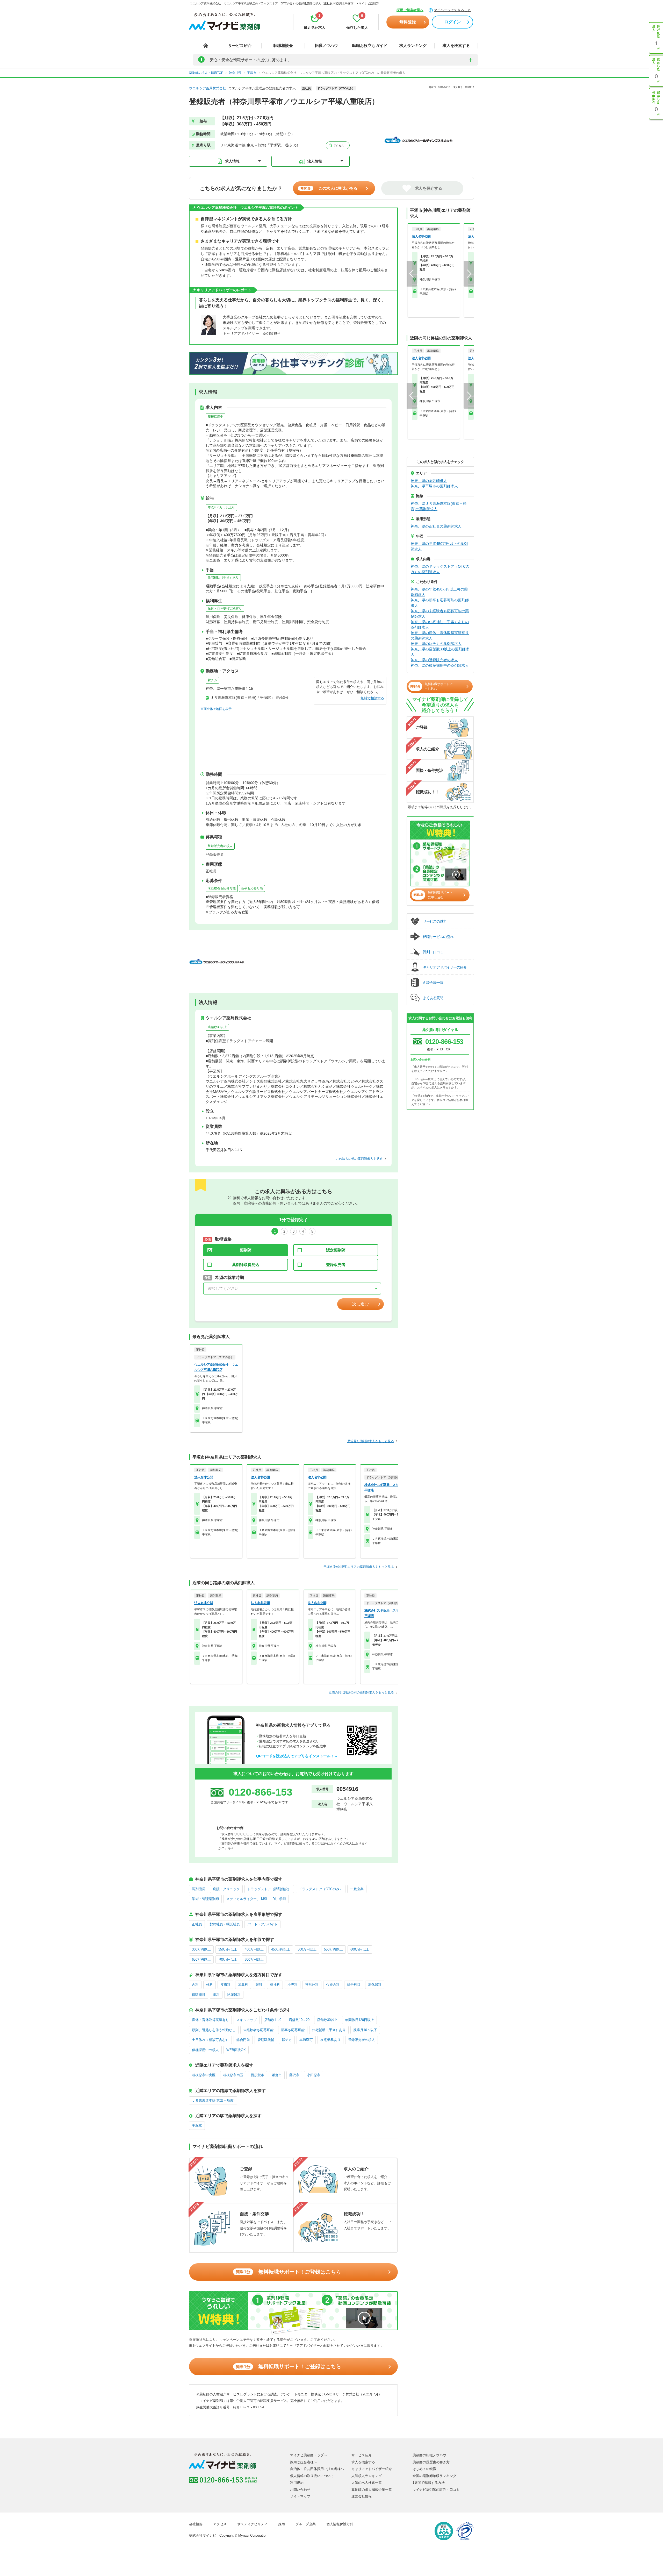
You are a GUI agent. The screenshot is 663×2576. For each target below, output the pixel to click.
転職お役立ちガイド (370, 45)
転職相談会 (283, 45)
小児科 (293, 1985)
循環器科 (199, 1995)
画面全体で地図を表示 (216, 709)
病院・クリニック (226, 1889)
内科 (195, 1985)
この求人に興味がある (329, 188)
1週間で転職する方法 (429, 2483)
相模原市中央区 (204, 2075)
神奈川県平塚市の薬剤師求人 (434, 486)
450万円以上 (281, 1949)
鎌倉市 (277, 2075)
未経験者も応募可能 (222, 888)
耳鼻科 (243, 1985)
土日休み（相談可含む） (210, 2040)
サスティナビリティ (252, 2524)
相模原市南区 (233, 2075)
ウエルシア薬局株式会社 (208, 88)
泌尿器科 (234, 1995)
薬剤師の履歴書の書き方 (431, 2462)
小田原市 (314, 2075)
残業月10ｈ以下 (365, 2030)
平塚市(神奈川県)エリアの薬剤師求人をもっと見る (359, 1567)
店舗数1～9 (273, 2020)
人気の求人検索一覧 (367, 2483)
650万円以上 (201, 1959)
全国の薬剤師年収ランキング (434, 2476)
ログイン (452, 22)
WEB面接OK (236, 2050)
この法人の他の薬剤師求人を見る (359, 1159)
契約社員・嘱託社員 (225, 1924)
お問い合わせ (300, 2490)
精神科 (275, 1985)
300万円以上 (201, 1949)
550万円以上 (333, 1949)
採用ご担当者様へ (410, 10)
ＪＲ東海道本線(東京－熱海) (213, 2100)
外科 (210, 1985)
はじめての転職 (424, 2469)
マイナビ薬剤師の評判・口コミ (436, 2490)
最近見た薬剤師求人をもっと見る (371, 1441)
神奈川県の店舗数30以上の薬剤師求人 (440, 652)
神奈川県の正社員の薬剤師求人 (436, 526)
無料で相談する (372, 698)
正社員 (197, 1924)
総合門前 (243, 2040)
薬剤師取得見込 (246, 1265)
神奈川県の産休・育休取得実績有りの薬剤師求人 (440, 635)
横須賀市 (257, 2075)
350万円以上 (228, 1949)
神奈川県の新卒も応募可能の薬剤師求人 (440, 603)
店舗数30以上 (217, 1027)
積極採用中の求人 (205, 2050)
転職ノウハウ (326, 45)
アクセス (338, 145)
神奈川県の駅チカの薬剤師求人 (436, 644)
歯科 (216, 1995)
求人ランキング (413, 45)
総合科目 (354, 1985)
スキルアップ (247, 2020)
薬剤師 (246, 1250)
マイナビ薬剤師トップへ (309, 2455)
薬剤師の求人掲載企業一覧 (372, 2490)
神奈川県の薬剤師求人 (429, 481)
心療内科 (333, 1985)
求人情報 (232, 161)
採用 (282, 2524)
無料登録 (408, 22)
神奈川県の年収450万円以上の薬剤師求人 (439, 546)
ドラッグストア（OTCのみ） (321, 1889)
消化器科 (375, 1985)
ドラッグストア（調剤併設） (269, 1889)
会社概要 (196, 2524)
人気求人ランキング (367, 2476)
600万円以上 (360, 1949)
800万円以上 (254, 1959)
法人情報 (315, 161)
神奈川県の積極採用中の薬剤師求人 (440, 665)
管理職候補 (266, 2040)
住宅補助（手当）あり (223, 578)
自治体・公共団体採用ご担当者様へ (317, 2469)
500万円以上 (307, 1949)
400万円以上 (254, 1949)
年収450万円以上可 (221, 507)
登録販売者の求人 (220, 846)
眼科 (259, 1985)
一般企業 (357, 1889)
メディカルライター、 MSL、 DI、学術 (256, 1899)
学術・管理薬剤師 (205, 1899)
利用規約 (297, 2483)
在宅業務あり (330, 2040)
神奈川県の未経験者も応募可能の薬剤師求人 (440, 614)
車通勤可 (306, 2040)
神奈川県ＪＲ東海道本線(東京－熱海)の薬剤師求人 (439, 506)
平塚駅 (197, 2126)
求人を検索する (456, 45)
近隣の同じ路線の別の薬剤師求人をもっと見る (361, 1692)
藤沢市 (294, 2075)
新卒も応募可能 (252, 888)
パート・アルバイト (262, 1924)
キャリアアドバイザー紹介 (372, 2469)
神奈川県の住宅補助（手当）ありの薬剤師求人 (440, 625)
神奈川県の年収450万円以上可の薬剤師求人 (439, 592)
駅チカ (212, 680)
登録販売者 (336, 1265)
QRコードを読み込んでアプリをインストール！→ (297, 1756)
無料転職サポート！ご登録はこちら (288, 2272)
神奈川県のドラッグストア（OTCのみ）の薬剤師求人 (440, 569)
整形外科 (312, 1985)
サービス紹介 (240, 45)
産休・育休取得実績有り (225, 608)
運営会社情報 (362, 2496)
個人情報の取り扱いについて (312, 2476)
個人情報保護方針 (340, 2524)
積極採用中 (215, 417)
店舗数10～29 (299, 2020)
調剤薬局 (199, 1889)
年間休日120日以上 (359, 2020)
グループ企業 (306, 2524)
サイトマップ (300, 2496)
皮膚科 (225, 1985)
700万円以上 (228, 1959)
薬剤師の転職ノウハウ (429, 2455)
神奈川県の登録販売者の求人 (434, 660)
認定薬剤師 (336, 1250)
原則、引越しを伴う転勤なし (214, 2030)
